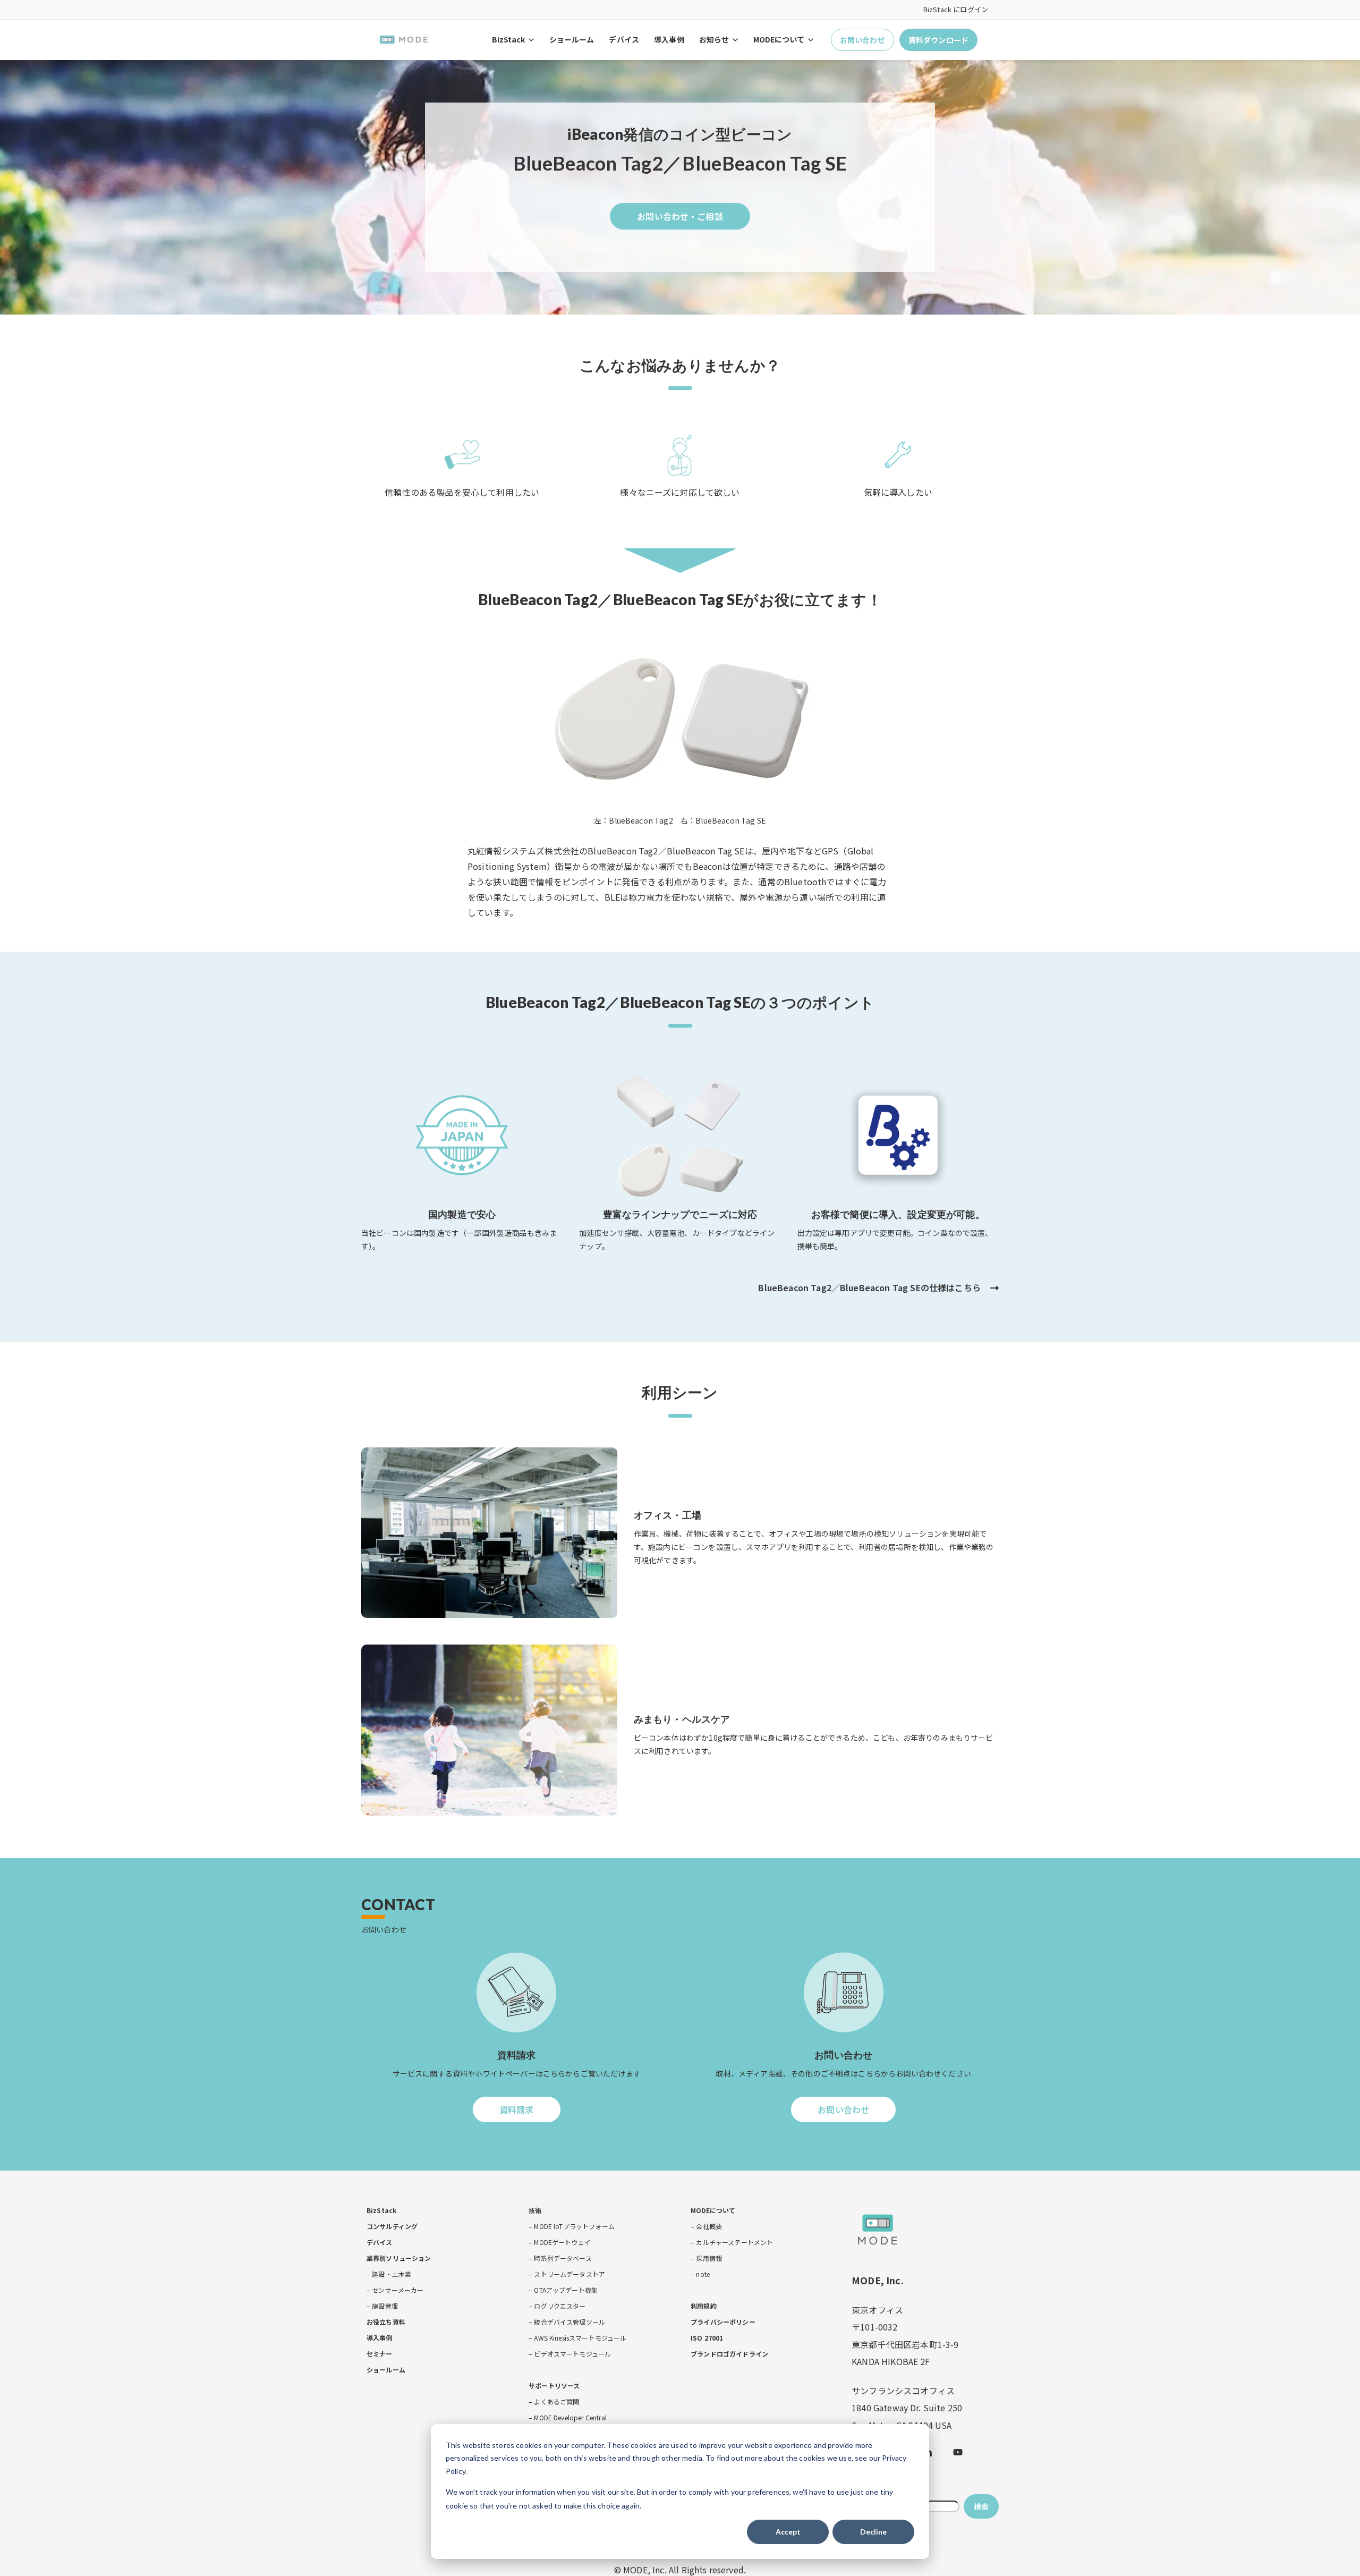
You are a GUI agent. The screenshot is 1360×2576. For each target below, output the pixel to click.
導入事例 (669, 39)
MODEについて (779, 39)
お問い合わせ (862, 40)
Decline (873, 2532)
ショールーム (572, 39)
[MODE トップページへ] (404, 40)
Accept (788, 2532)
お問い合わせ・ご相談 (680, 220)
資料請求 (518, 2113)
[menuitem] (381, 2210)
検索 (981, 2506)
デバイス (624, 39)
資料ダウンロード (938, 40)
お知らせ (714, 39)
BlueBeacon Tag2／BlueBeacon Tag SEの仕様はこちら (869, 1287)
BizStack (508, 39)
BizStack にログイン (956, 9)
